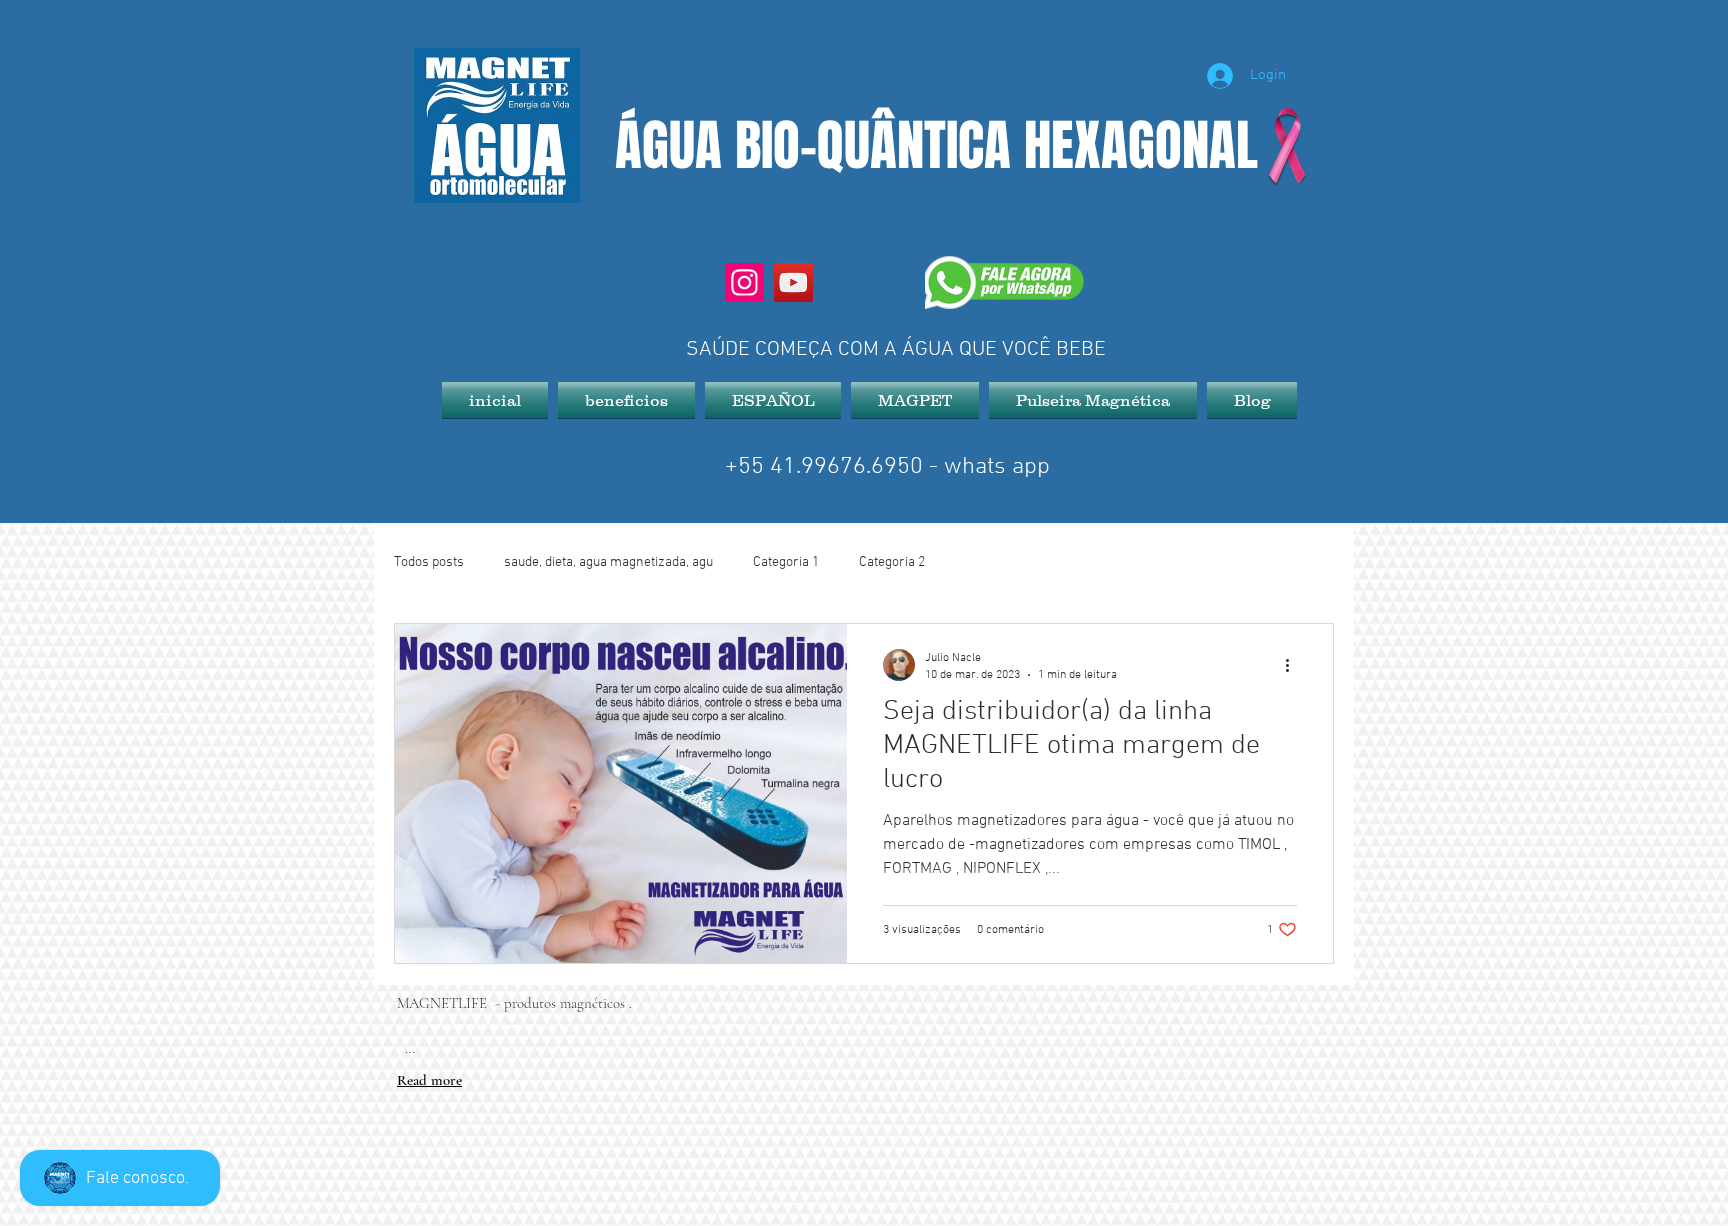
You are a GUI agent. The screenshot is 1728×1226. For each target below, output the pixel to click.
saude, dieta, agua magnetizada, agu (608, 562)
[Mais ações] (1294, 665)
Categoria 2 (892, 562)
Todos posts (429, 562)
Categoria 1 (786, 562)
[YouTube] (793, 282)
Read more (429, 1080)
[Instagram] (744, 282)
